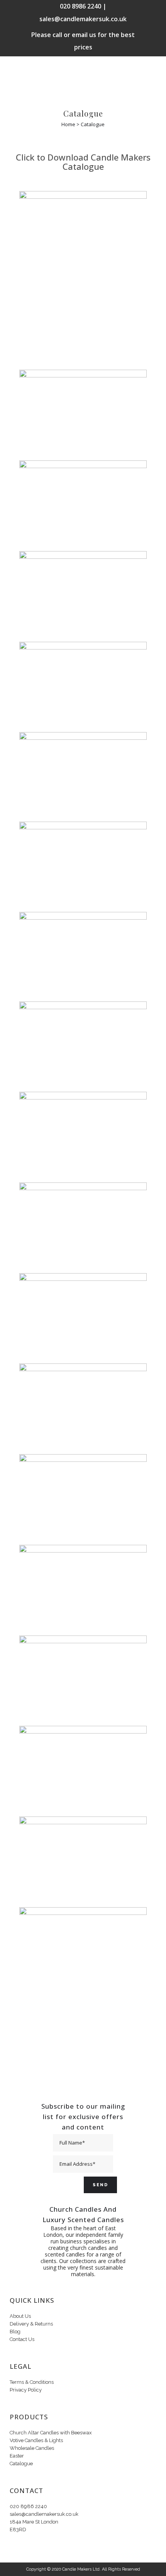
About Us (20, 2316)
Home (68, 124)
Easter (17, 2456)
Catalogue (21, 2464)
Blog (15, 2332)
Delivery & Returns (31, 2324)
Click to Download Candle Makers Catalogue (83, 162)
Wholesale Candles (32, 2448)
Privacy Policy (26, 2390)
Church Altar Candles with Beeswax (51, 2433)
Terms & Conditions (32, 2382)
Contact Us (22, 2339)
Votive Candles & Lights (36, 2440)
